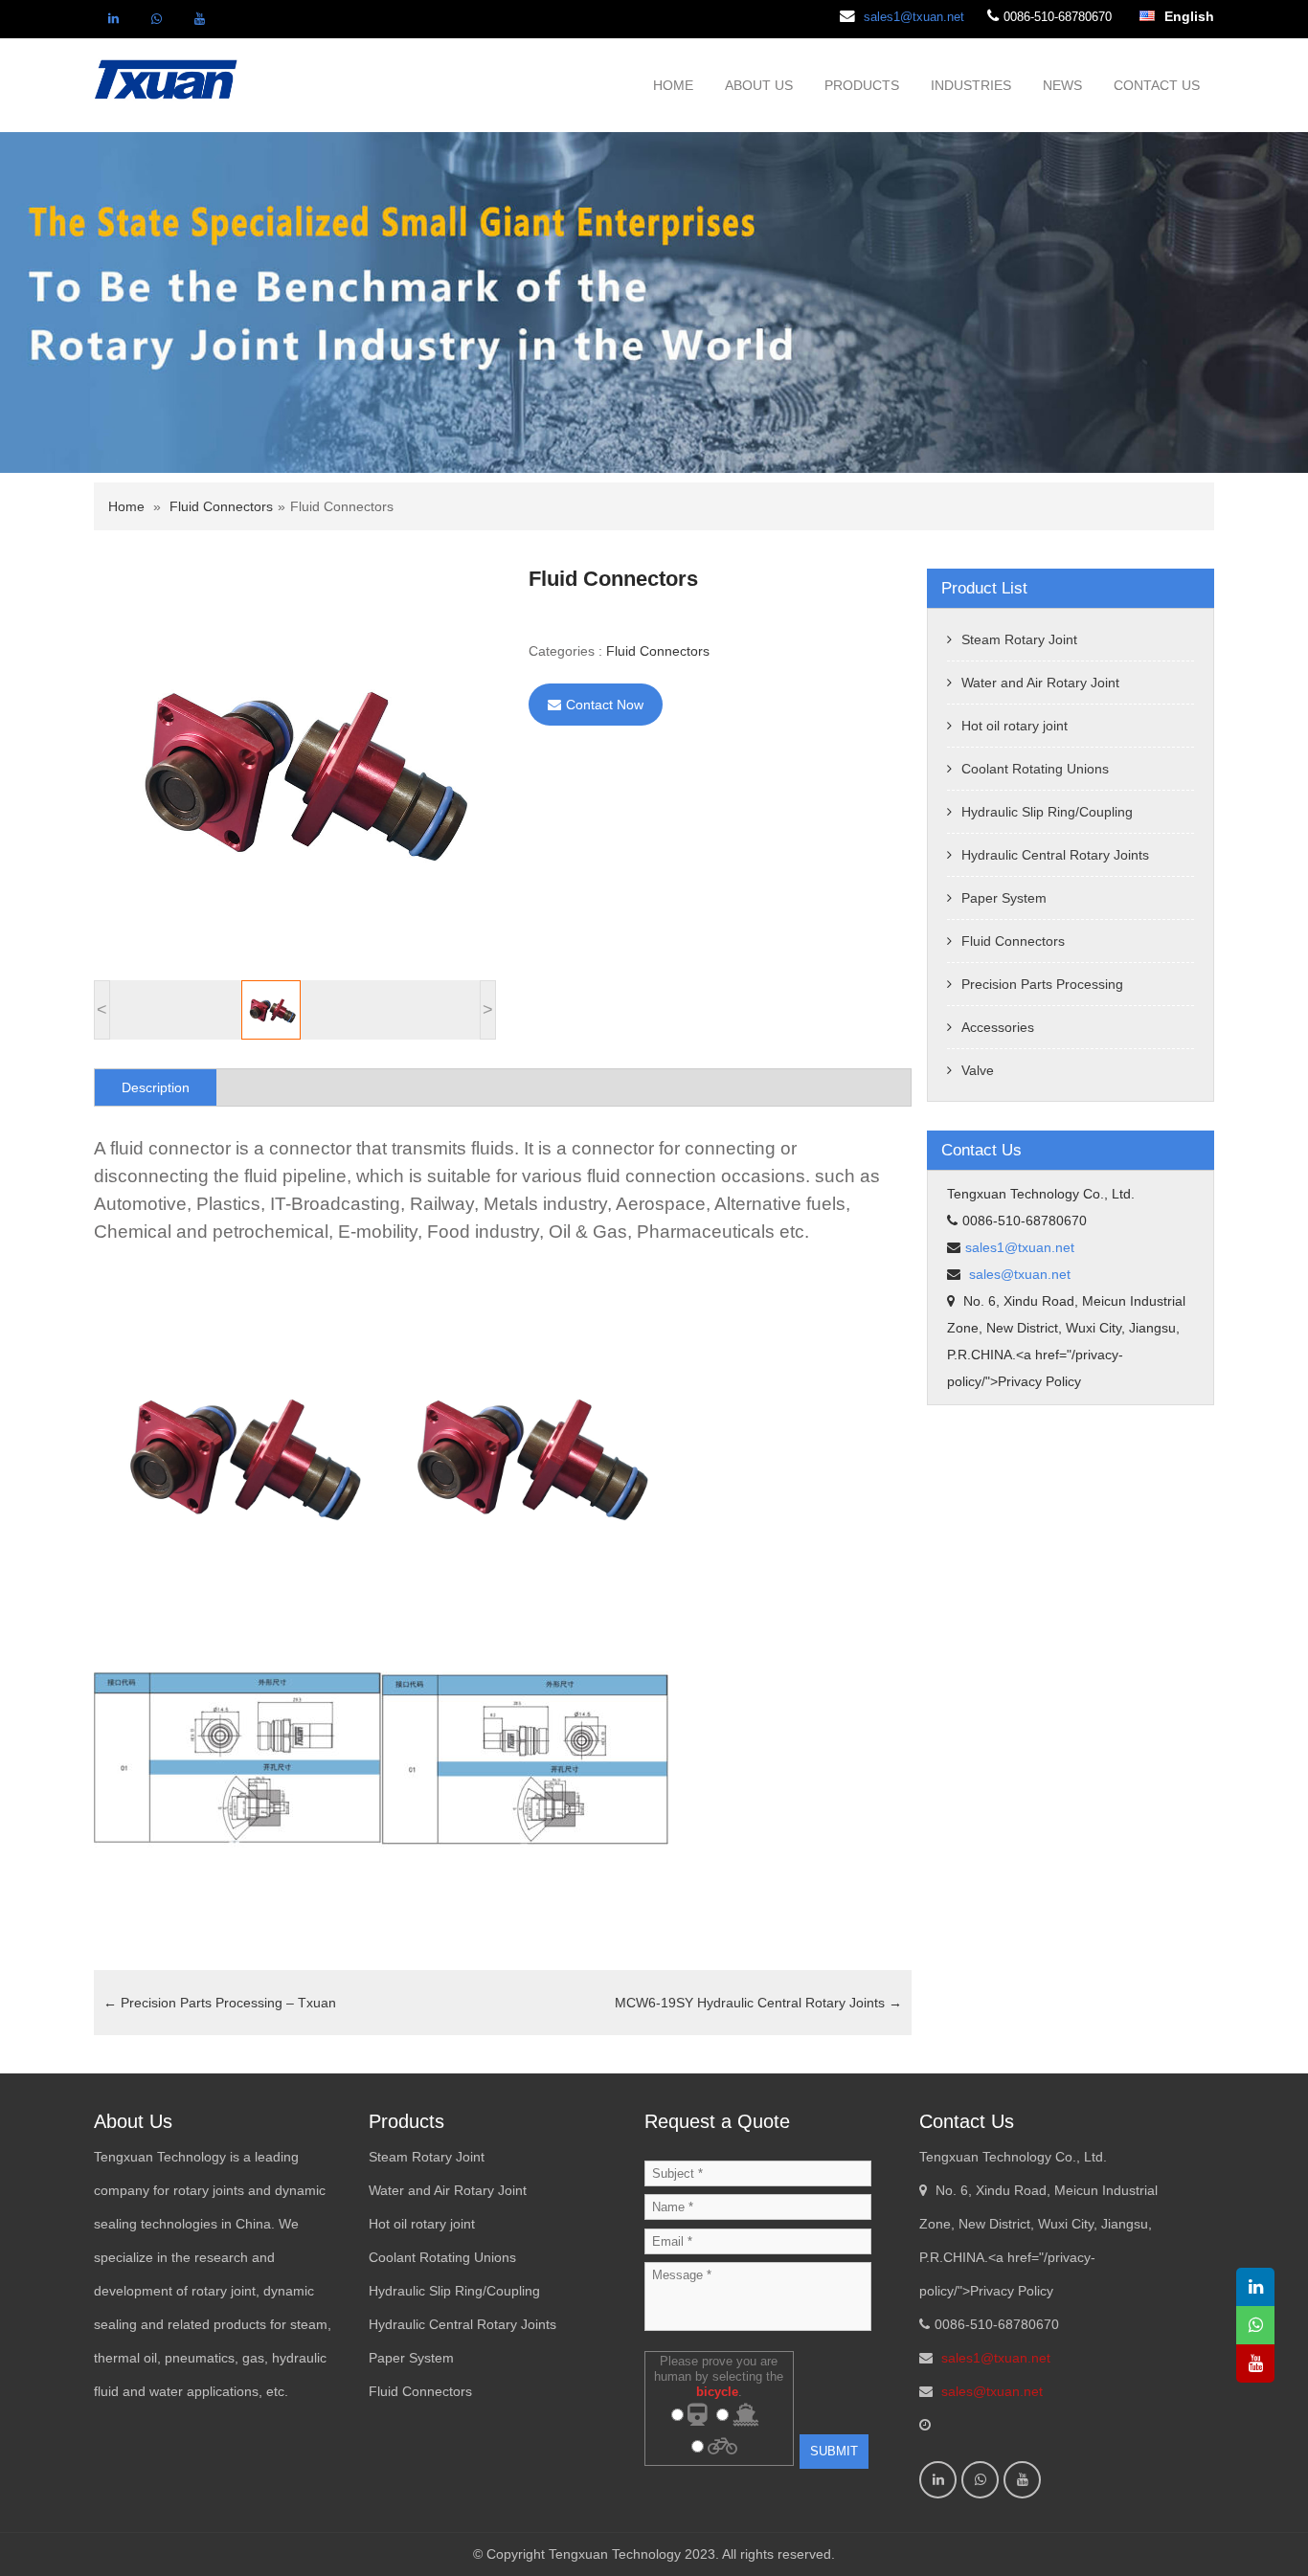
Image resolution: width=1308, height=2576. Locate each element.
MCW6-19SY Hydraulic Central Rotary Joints (758, 2003)
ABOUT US (759, 85)
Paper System (1004, 898)
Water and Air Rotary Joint (1040, 683)
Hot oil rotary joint (1015, 726)
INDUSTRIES (971, 85)
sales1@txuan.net (914, 17)
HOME (673, 85)
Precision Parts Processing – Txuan (220, 2003)
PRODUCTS (862, 85)
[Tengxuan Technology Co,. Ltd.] (167, 78)
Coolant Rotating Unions (1035, 769)
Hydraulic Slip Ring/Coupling (1047, 812)
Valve (978, 1070)
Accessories (998, 1027)
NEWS (1062, 85)
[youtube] (199, 19)
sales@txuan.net (1018, 1274)
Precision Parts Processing (1042, 984)
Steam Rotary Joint (1019, 639)
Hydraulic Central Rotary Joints (1055, 855)
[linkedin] (113, 19)
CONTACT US (1157, 85)
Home (126, 506)
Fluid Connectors (221, 506)
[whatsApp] (156, 19)
